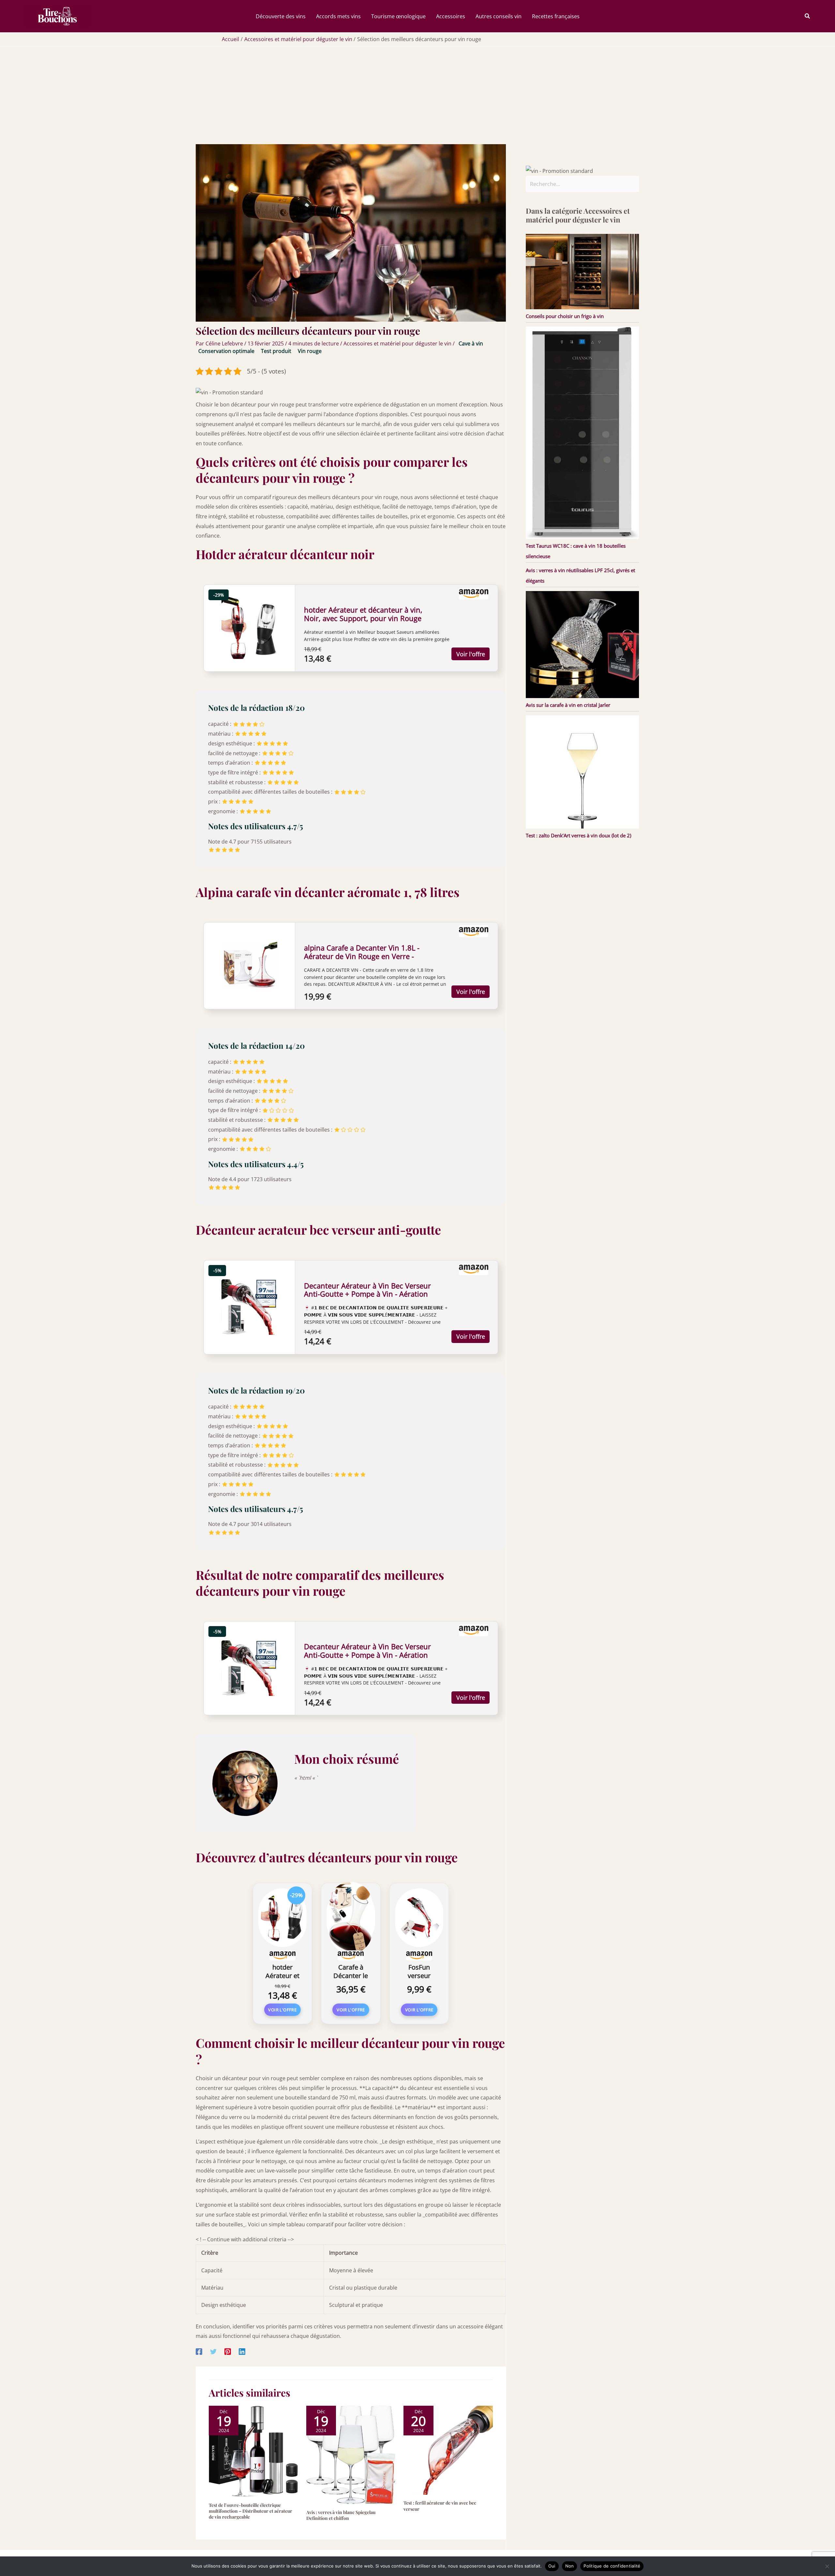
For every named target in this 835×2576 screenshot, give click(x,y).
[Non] (827, 2566)
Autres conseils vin (499, 16)
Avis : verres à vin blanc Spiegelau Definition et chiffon (341, 2515)
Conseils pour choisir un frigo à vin (565, 316)
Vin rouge (310, 351)
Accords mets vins (338, 16)
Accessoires (451, 16)
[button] (808, 16)
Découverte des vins (281, 16)
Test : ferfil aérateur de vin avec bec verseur (440, 2506)
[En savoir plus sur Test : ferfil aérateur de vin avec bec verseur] (448, 2450)
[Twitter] (213, 2351)
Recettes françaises (556, 16)
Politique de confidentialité (612, 2566)
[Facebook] (199, 2351)
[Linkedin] (242, 2351)
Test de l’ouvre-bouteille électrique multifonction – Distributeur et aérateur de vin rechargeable (250, 2511)
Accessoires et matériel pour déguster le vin (397, 343)
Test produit (276, 351)
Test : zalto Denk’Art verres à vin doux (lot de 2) (578, 835)
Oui (552, 2566)
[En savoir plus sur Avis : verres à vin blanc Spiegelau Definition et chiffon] (351, 2454)
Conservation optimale (226, 351)
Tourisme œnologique (398, 16)
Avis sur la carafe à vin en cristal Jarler (568, 705)
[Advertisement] (417, 95)
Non (570, 2566)
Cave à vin (471, 343)
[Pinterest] (228, 2351)
